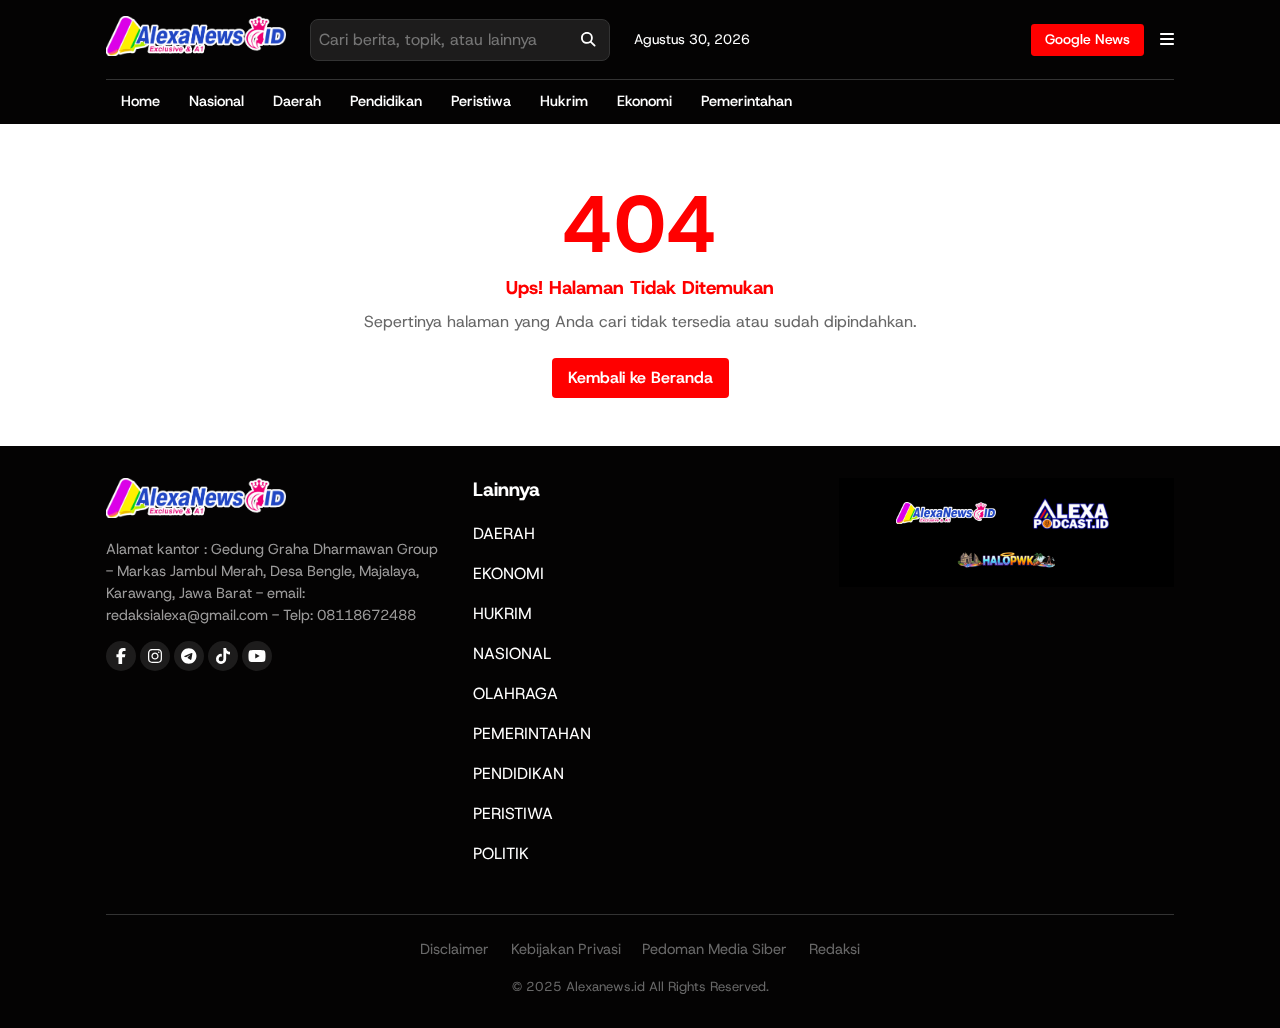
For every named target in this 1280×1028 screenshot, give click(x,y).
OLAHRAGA (515, 693)
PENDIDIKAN (518, 773)
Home (140, 101)
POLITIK (501, 853)
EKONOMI (508, 573)
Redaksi (834, 949)
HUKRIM (502, 613)
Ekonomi (644, 101)
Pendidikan (386, 101)
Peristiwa (481, 101)
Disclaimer (454, 949)
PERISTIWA (513, 813)
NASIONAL (512, 653)
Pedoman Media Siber (714, 949)
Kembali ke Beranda (640, 377)
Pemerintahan (746, 101)
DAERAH (504, 533)
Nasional (216, 101)
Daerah (297, 101)
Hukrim (564, 101)
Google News (1087, 39)
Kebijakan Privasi (566, 949)
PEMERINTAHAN (532, 733)
